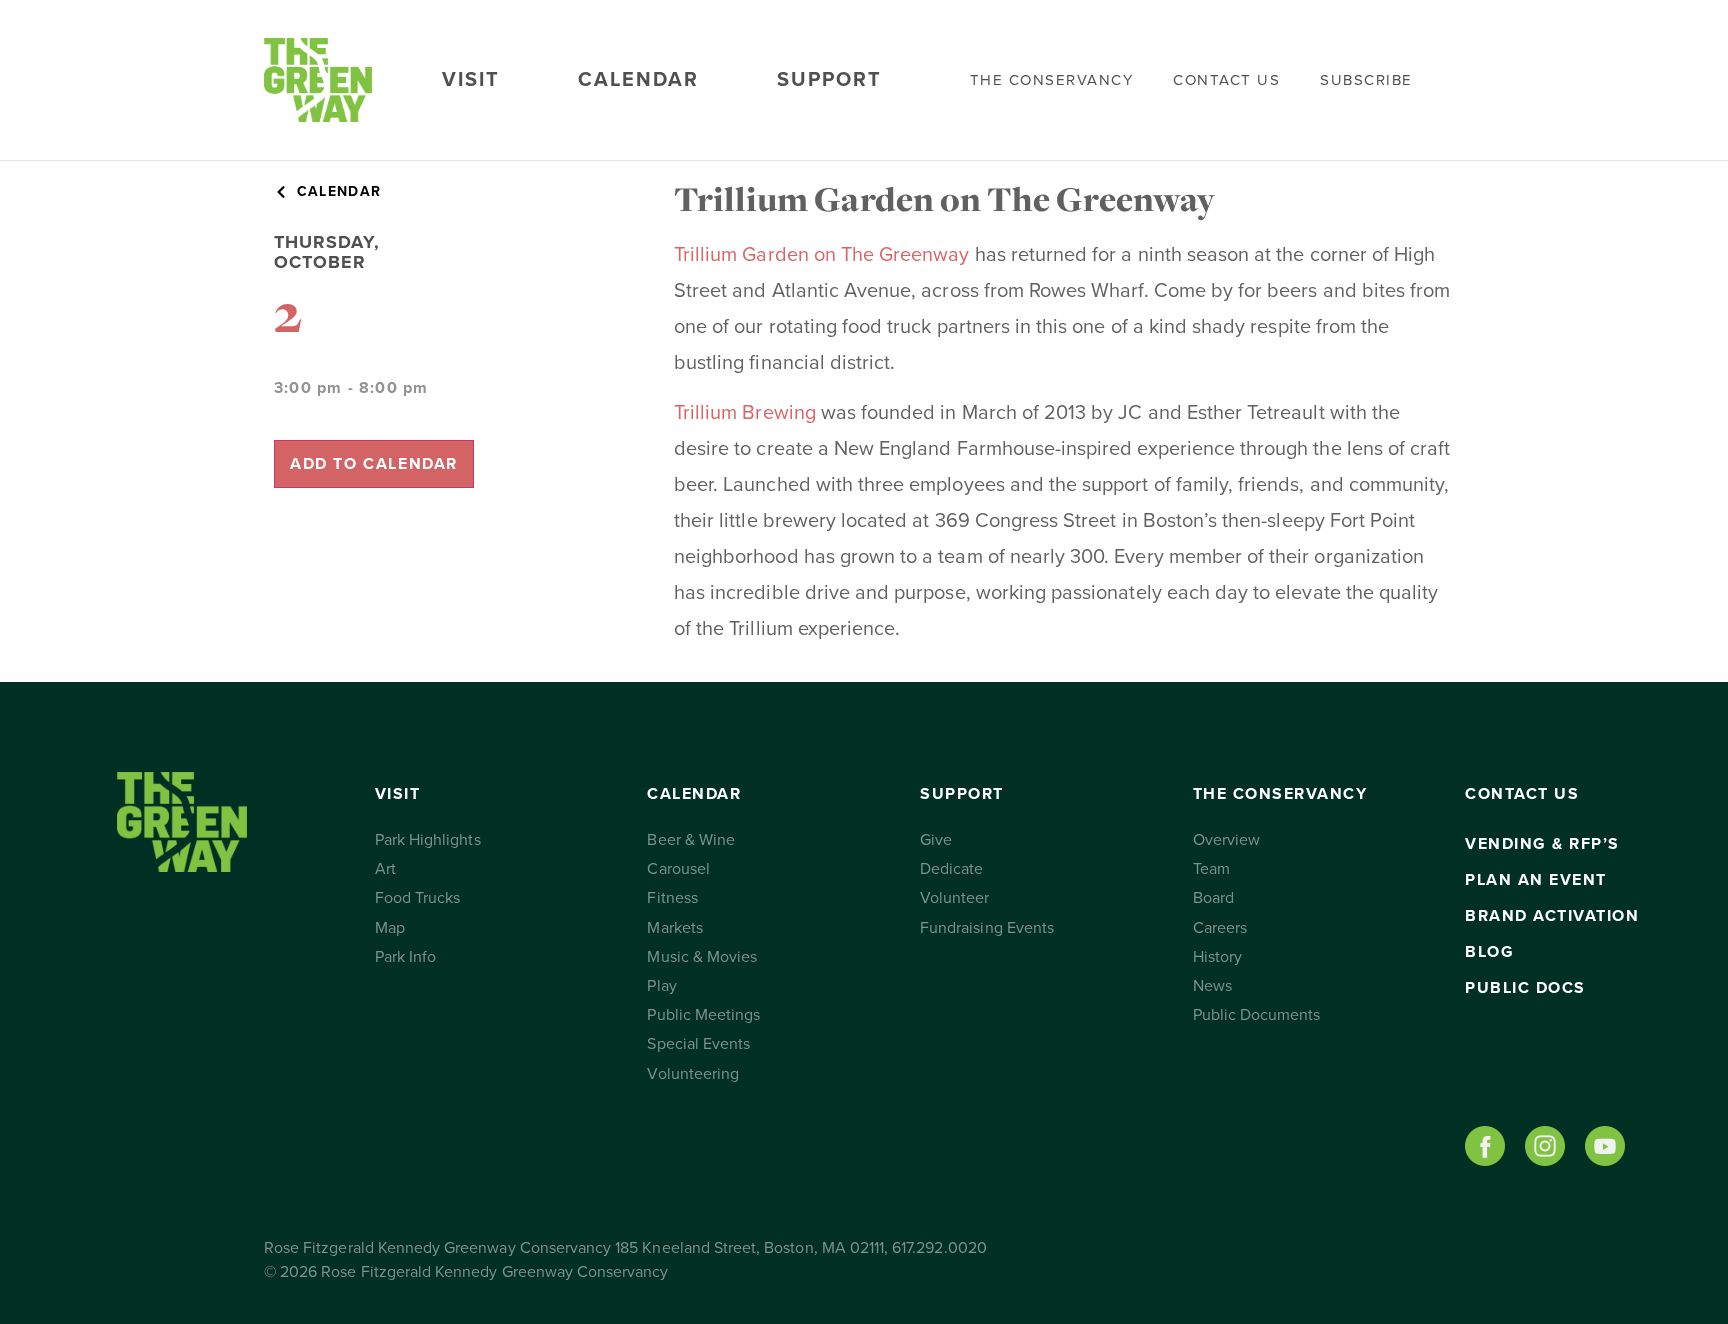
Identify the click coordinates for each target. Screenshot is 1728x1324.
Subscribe (1366, 80)
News (1212, 986)
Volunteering (693, 1074)
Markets (674, 928)
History (1217, 957)
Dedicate (951, 869)
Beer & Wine (691, 840)
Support (829, 80)
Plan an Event (1536, 880)
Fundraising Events (987, 928)
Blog (1489, 952)
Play (661, 986)
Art (385, 869)
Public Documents (1257, 1015)
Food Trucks (418, 898)
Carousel (678, 869)
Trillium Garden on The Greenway (822, 255)
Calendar (638, 80)
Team (1211, 869)
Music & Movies (702, 957)
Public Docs (1525, 988)
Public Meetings (703, 1015)
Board (1213, 898)
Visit (471, 80)
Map (390, 928)
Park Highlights (428, 840)
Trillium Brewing (745, 413)
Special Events (698, 1044)
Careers (1220, 928)
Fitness (672, 898)
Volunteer (954, 898)
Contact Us (1226, 80)
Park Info (405, 957)
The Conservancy (1052, 80)
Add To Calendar (374, 464)
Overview (1226, 840)
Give (936, 840)
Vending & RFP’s (1542, 844)
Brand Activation (1552, 916)
